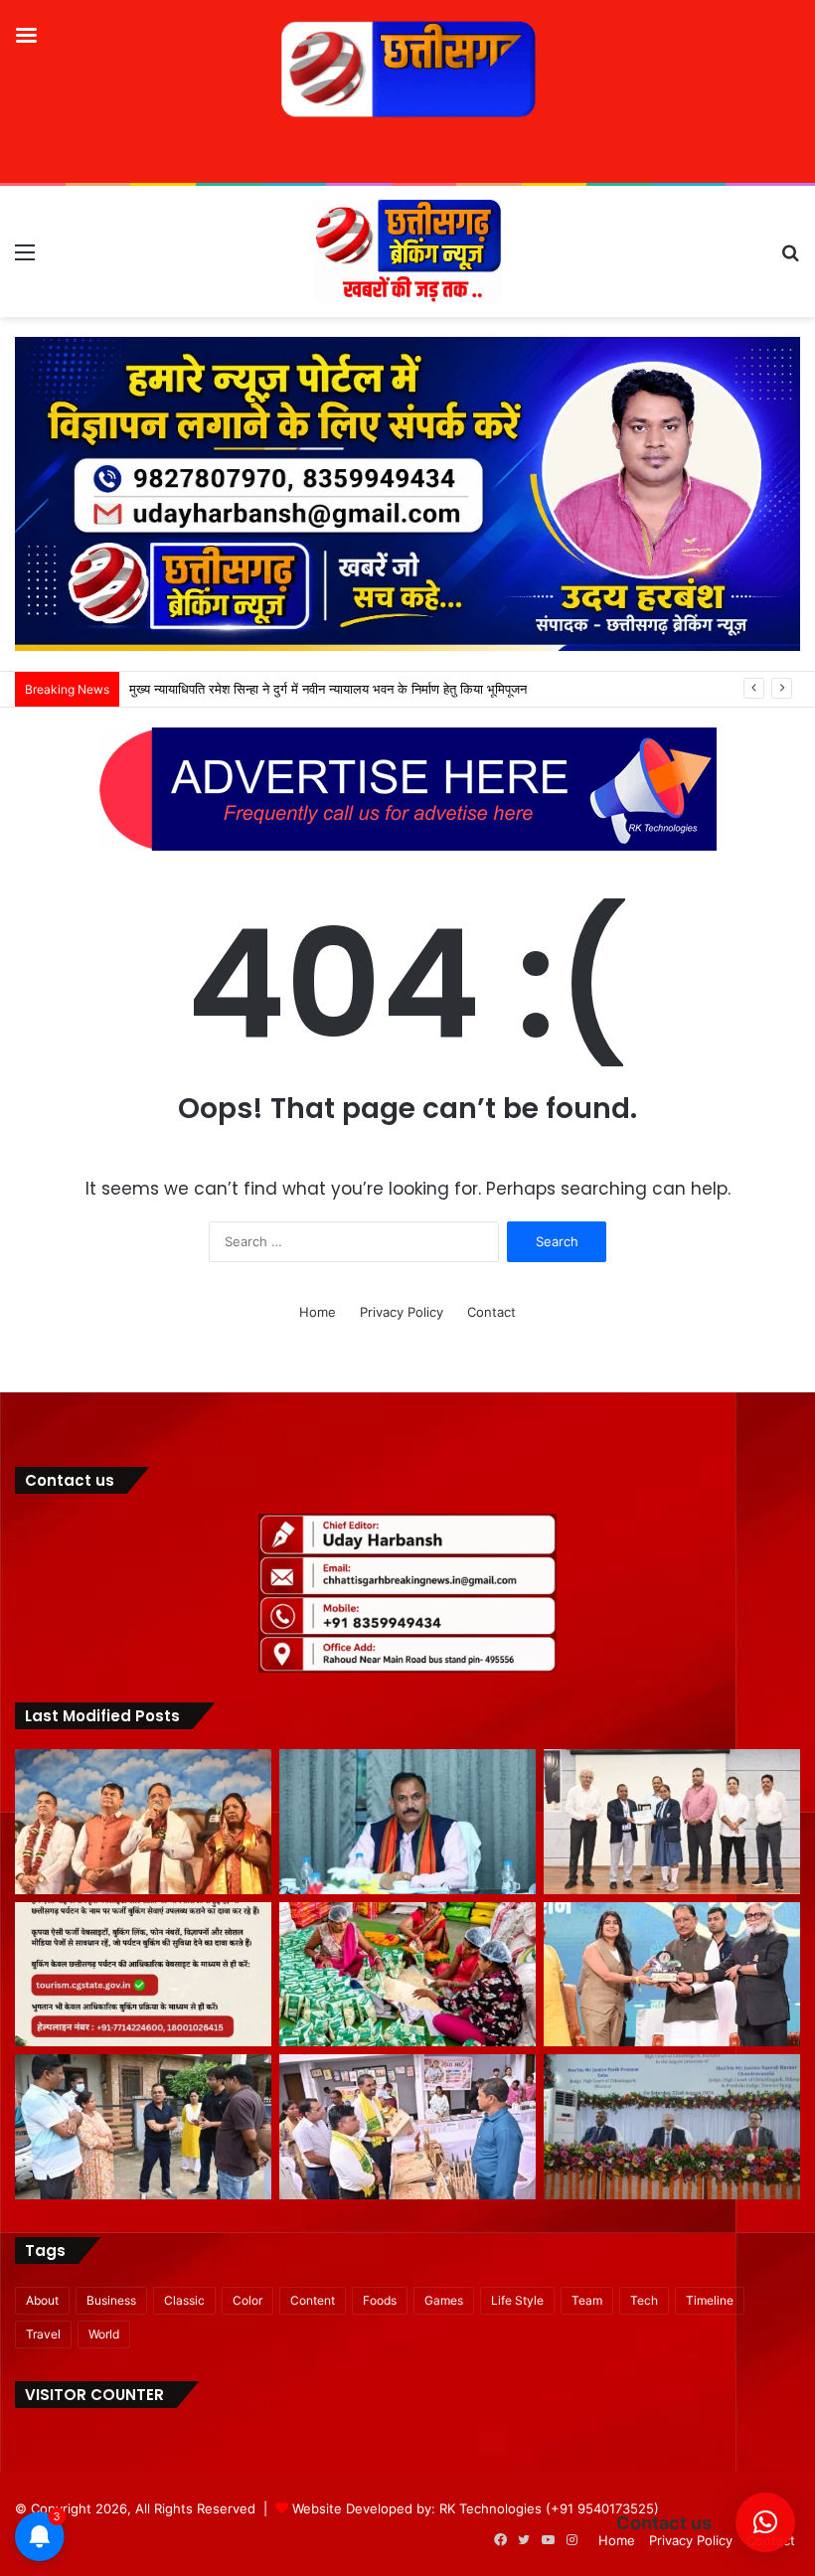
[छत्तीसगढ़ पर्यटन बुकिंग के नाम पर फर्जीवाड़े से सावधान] (143, 1975)
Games (444, 2300)
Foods (380, 2300)
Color (247, 2300)
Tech (644, 2300)
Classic (184, 2300)
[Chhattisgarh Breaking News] (407, 251)
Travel (43, 2334)
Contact (491, 1312)
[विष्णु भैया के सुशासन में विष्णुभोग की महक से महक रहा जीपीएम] (407, 1975)
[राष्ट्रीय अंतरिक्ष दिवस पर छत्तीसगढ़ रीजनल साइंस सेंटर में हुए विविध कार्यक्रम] (672, 1822)
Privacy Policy (402, 1312)
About (42, 2300)
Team (587, 2300)
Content (313, 2300)
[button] (765, 2522)
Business (111, 2300)
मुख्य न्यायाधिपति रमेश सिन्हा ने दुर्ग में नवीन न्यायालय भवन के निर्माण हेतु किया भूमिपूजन (328, 689)
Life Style (517, 2300)
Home (318, 1312)
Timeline (710, 2300)
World (104, 2334)
